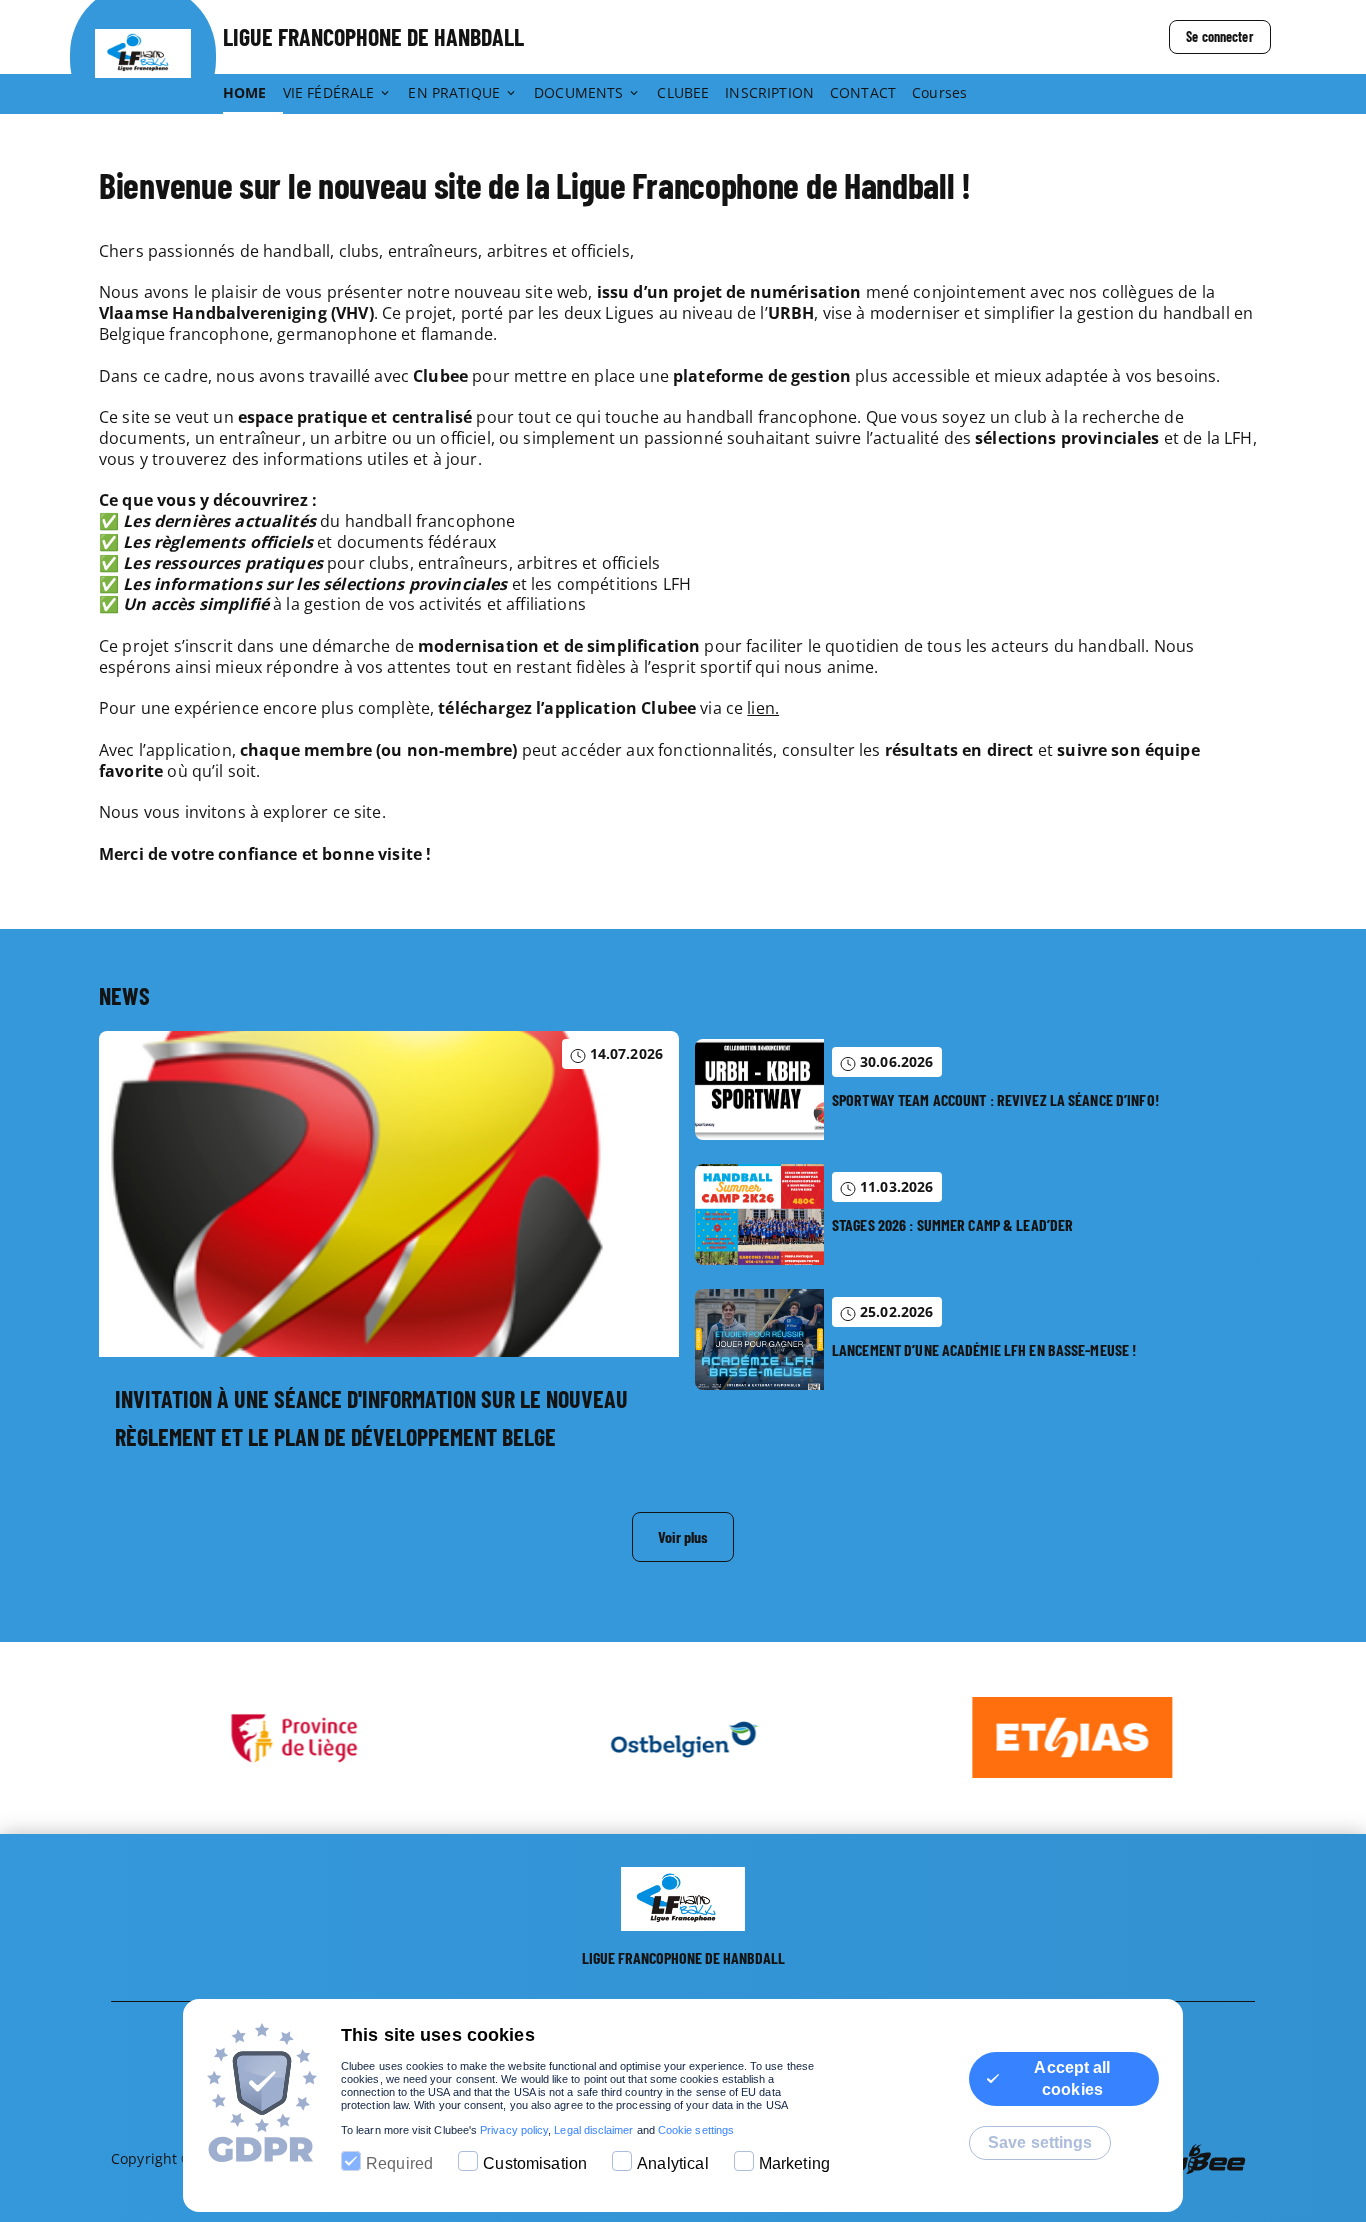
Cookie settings (696, 2130)
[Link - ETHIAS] (1072, 1738)
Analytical (673, 2163)
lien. (763, 708)
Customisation (535, 2163)
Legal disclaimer (593, 2130)
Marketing (794, 2163)
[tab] (253, 94)
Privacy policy (514, 2130)
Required (399, 2163)
